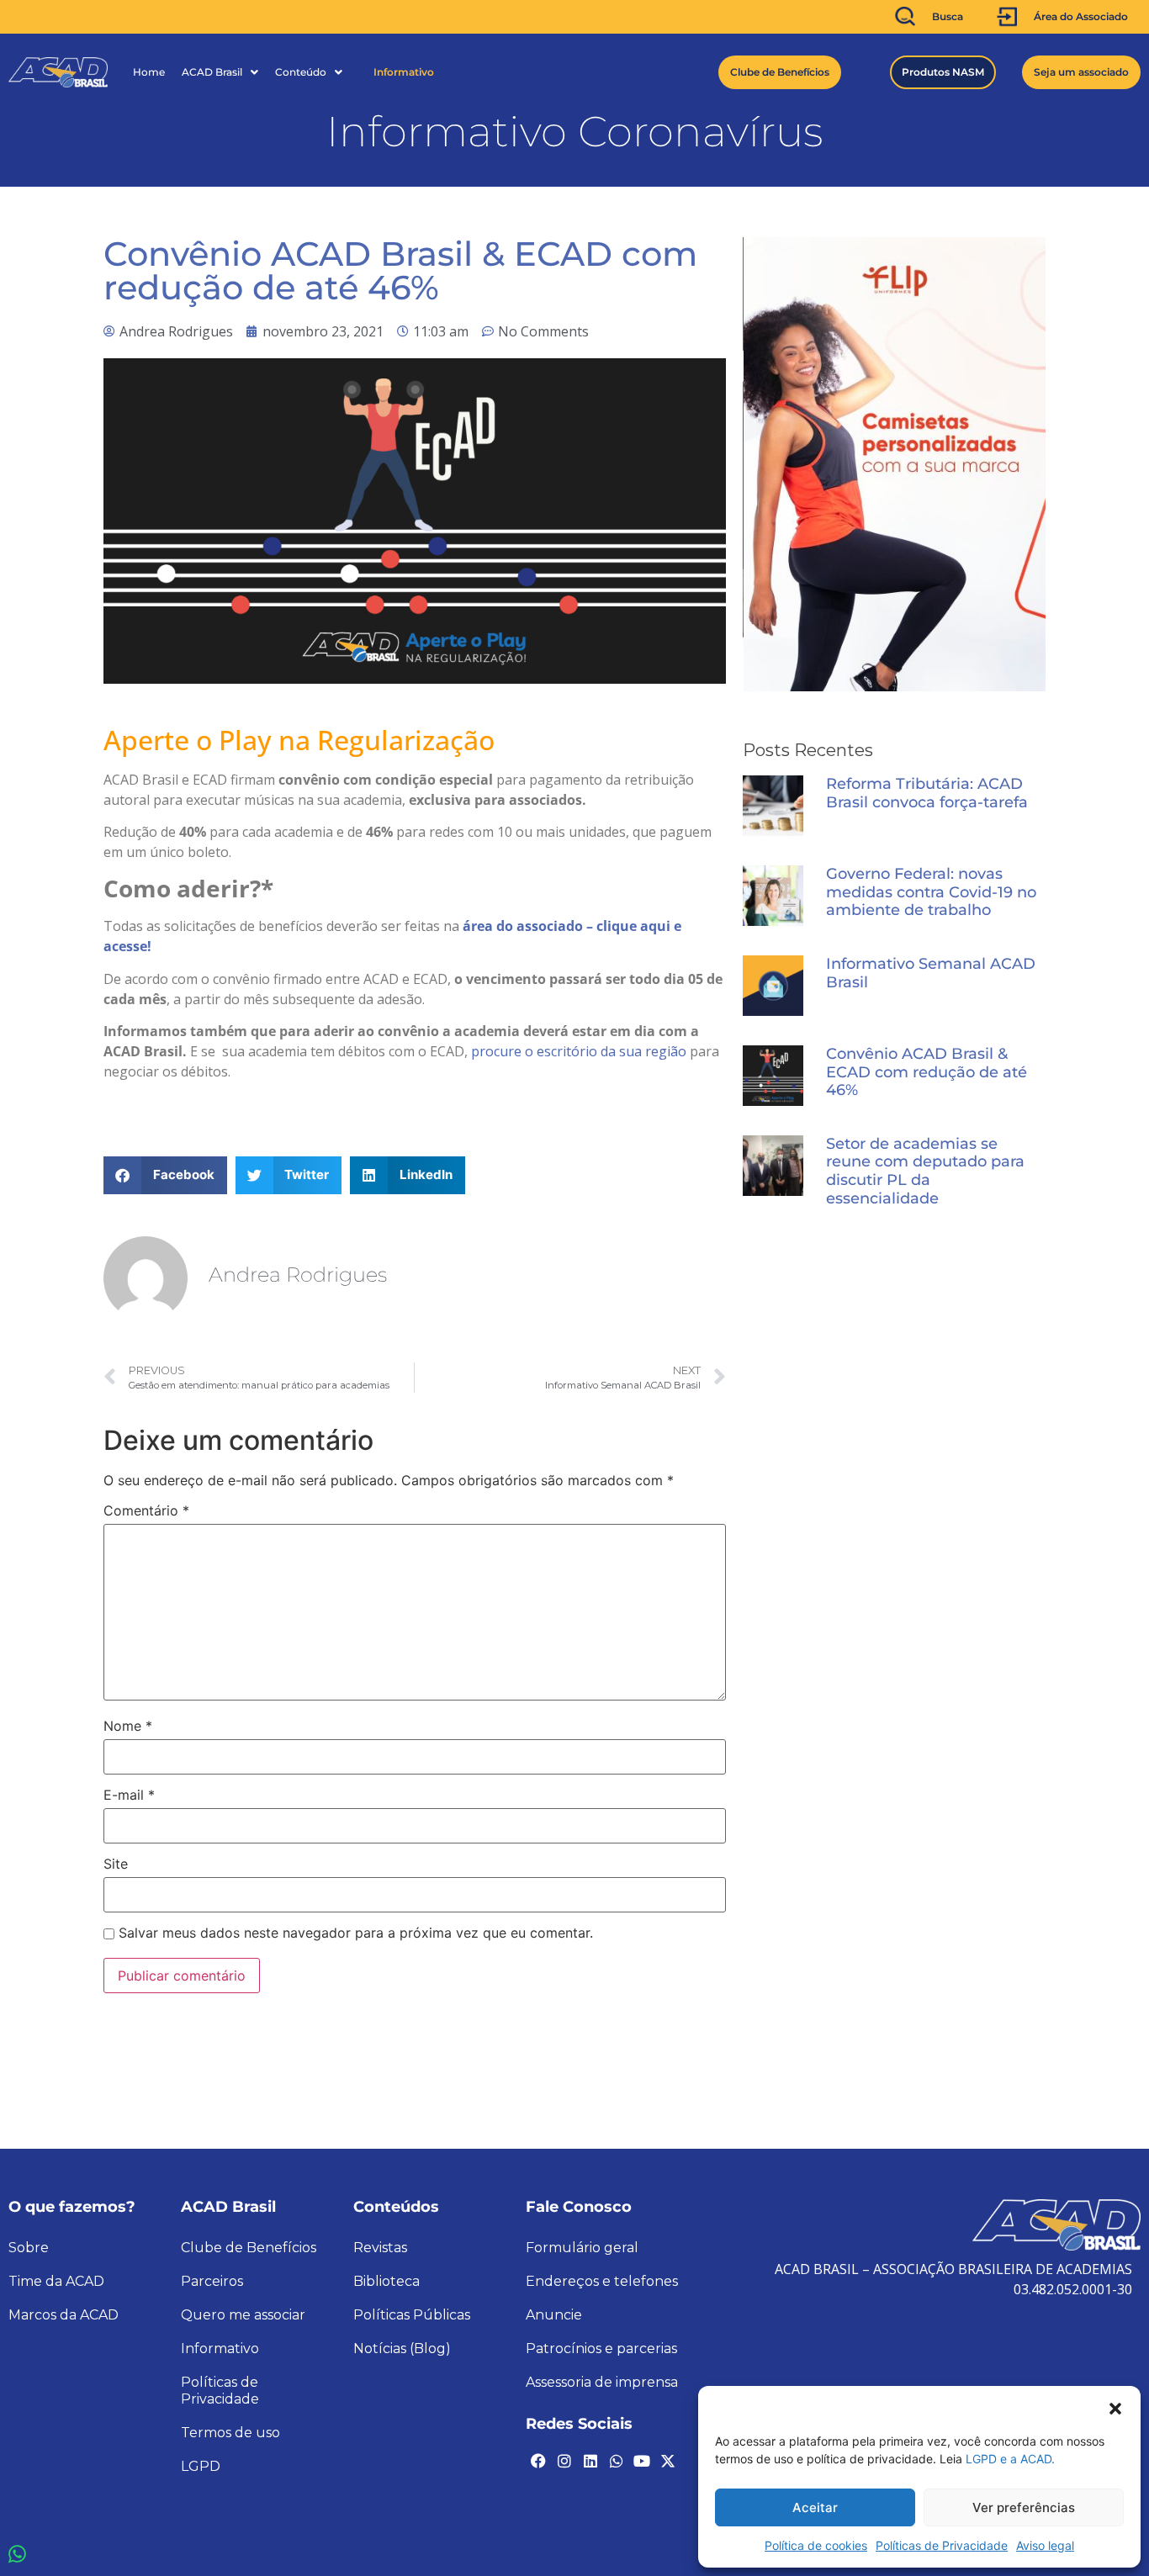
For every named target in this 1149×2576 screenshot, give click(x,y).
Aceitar (815, 2507)
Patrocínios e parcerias (601, 2349)
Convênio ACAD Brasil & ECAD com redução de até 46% (927, 1072)
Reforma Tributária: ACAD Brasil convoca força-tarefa (927, 793)
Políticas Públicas (412, 2315)
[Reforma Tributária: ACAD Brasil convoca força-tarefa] (773, 806)
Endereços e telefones (602, 2281)
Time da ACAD (56, 2281)
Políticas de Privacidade (942, 2545)
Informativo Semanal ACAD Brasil (931, 973)
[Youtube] (642, 2461)
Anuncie (554, 2315)
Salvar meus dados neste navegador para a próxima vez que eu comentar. (356, 1933)
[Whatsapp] (616, 2461)
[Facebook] (538, 2461)
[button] (1115, 2407)
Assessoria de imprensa (602, 2382)
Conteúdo (301, 72)
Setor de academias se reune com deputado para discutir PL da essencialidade (925, 1172)
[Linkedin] (590, 2461)
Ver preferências (1024, 2507)
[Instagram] (564, 2461)
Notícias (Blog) (402, 2349)
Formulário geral (582, 2248)
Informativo (404, 72)
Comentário (146, 1510)
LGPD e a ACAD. (1010, 2459)
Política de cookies (816, 2545)
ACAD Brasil (212, 72)
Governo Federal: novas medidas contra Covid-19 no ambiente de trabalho (931, 892)
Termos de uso (230, 2433)
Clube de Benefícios (249, 2248)
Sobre (29, 2248)
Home (149, 72)
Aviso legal (1045, 2545)
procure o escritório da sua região (579, 1051)
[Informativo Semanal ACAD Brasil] (773, 986)
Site (116, 1864)
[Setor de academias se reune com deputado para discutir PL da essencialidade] (773, 1166)
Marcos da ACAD (64, 2315)
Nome (128, 1726)
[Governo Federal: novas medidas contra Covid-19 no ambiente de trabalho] (773, 896)
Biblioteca (387, 2281)
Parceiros (212, 2281)
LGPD (201, 2466)
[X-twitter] (668, 2461)
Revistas (380, 2248)
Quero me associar (243, 2315)
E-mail (129, 1795)
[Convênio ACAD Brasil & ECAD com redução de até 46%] (773, 1076)
